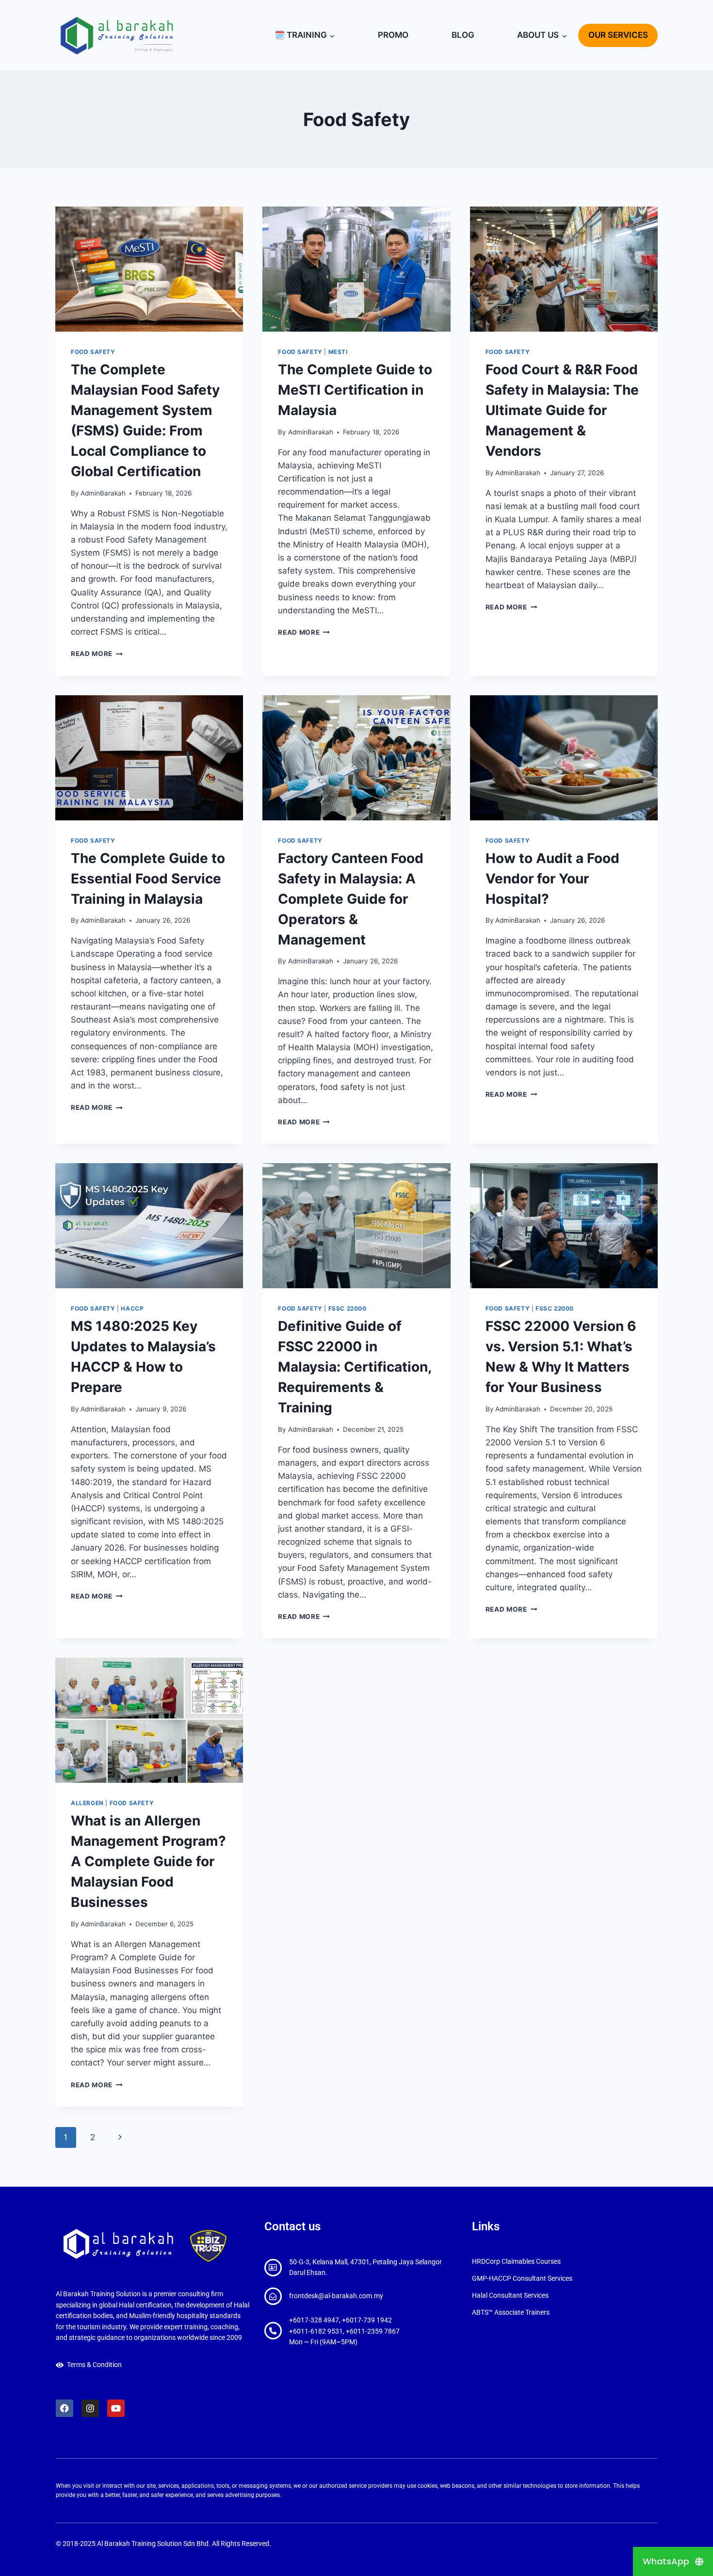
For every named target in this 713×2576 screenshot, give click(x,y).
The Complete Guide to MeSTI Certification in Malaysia (355, 390)
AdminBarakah (103, 493)
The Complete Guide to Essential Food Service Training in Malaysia (148, 879)
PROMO (393, 35)
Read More (97, 654)
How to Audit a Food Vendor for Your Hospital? (552, 879)
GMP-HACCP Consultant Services (522, 2278)
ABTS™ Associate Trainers (511, 2312)
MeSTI (338, 352)
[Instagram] (90, 2408)
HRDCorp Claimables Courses (516, 2261)
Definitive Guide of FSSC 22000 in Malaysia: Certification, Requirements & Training (355, 1367)
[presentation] (149, 269)
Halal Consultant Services (510, 2295)
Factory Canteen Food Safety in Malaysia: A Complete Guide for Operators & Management (351, 899)
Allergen (87, 1803)
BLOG (463, 35)
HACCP (132, 1308)
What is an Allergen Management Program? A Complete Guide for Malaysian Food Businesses (148, 1861)
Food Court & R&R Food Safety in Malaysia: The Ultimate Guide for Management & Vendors (562, 410)
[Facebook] (65, 2408)
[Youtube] (116, 2408)
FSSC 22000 (348, 1308)
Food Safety (93, 352)
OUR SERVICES (618, 35)
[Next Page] (120, 2137)
